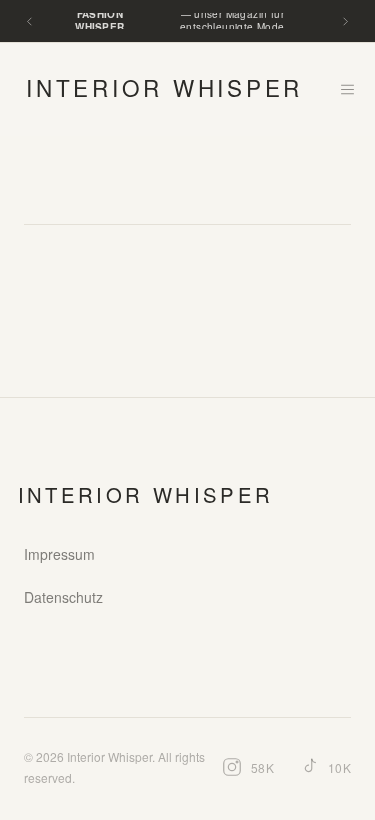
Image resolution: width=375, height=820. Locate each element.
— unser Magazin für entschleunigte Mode (179, 21)
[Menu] (347, 89)
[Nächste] (345, 21)
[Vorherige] (29, 21)
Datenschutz (63, 597)
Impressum (59, 554)
